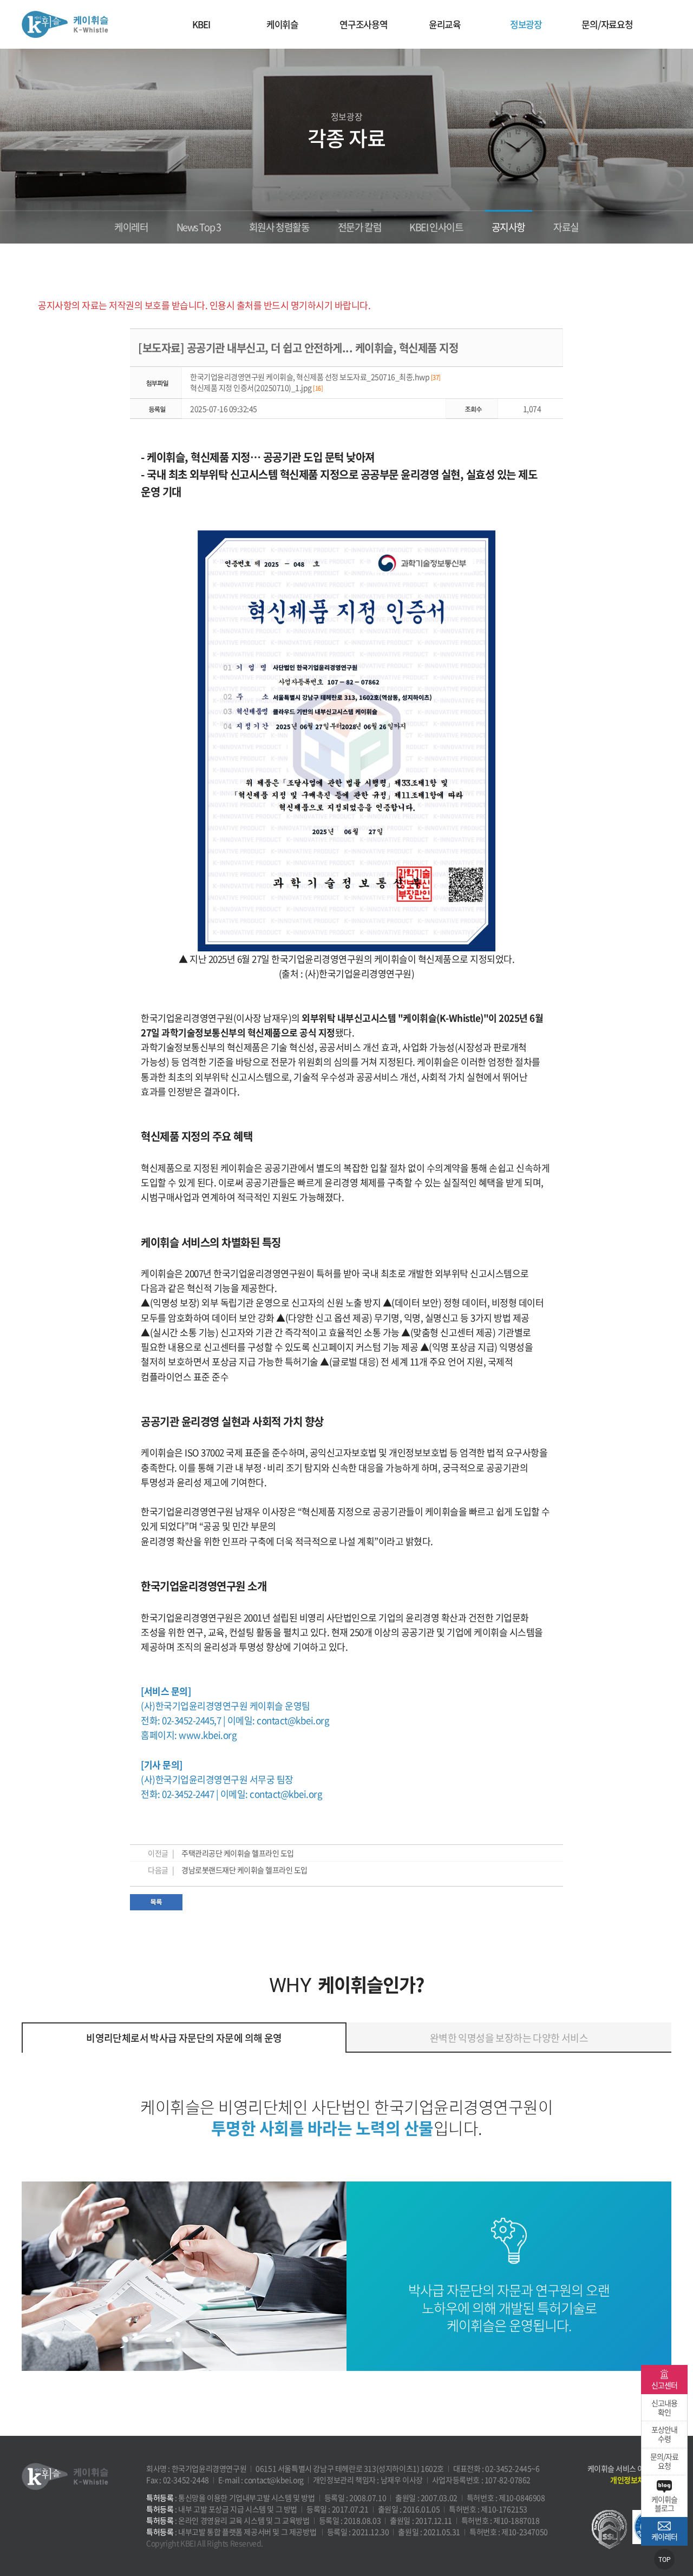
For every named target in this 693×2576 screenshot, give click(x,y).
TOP (665, 2560)
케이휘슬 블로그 (664, 2504)
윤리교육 (445, 24)
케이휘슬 (65, 24)
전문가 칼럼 (360, 227)
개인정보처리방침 (637, 2480)
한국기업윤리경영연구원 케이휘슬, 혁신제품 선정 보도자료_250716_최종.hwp (315, 377)
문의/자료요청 (607, 24)
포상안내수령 (664, 2434)
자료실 (566, 227)
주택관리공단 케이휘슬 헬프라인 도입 (238, 1853)
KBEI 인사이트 (436, 227)
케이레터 (131, 227)
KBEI (201, 24)
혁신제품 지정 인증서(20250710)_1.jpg (256, 387)
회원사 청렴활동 (279, 227)
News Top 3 (199, 227)
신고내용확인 (664, 2407)
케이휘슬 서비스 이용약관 (626, 2468)
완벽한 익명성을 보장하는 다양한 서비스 (509, 2038)
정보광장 (526, 24)
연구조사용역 (364, 24)
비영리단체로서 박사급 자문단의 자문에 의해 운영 (184, 2038)
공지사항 (508, 227)
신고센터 (664, 2385)
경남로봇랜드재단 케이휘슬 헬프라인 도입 (244, 1870)
